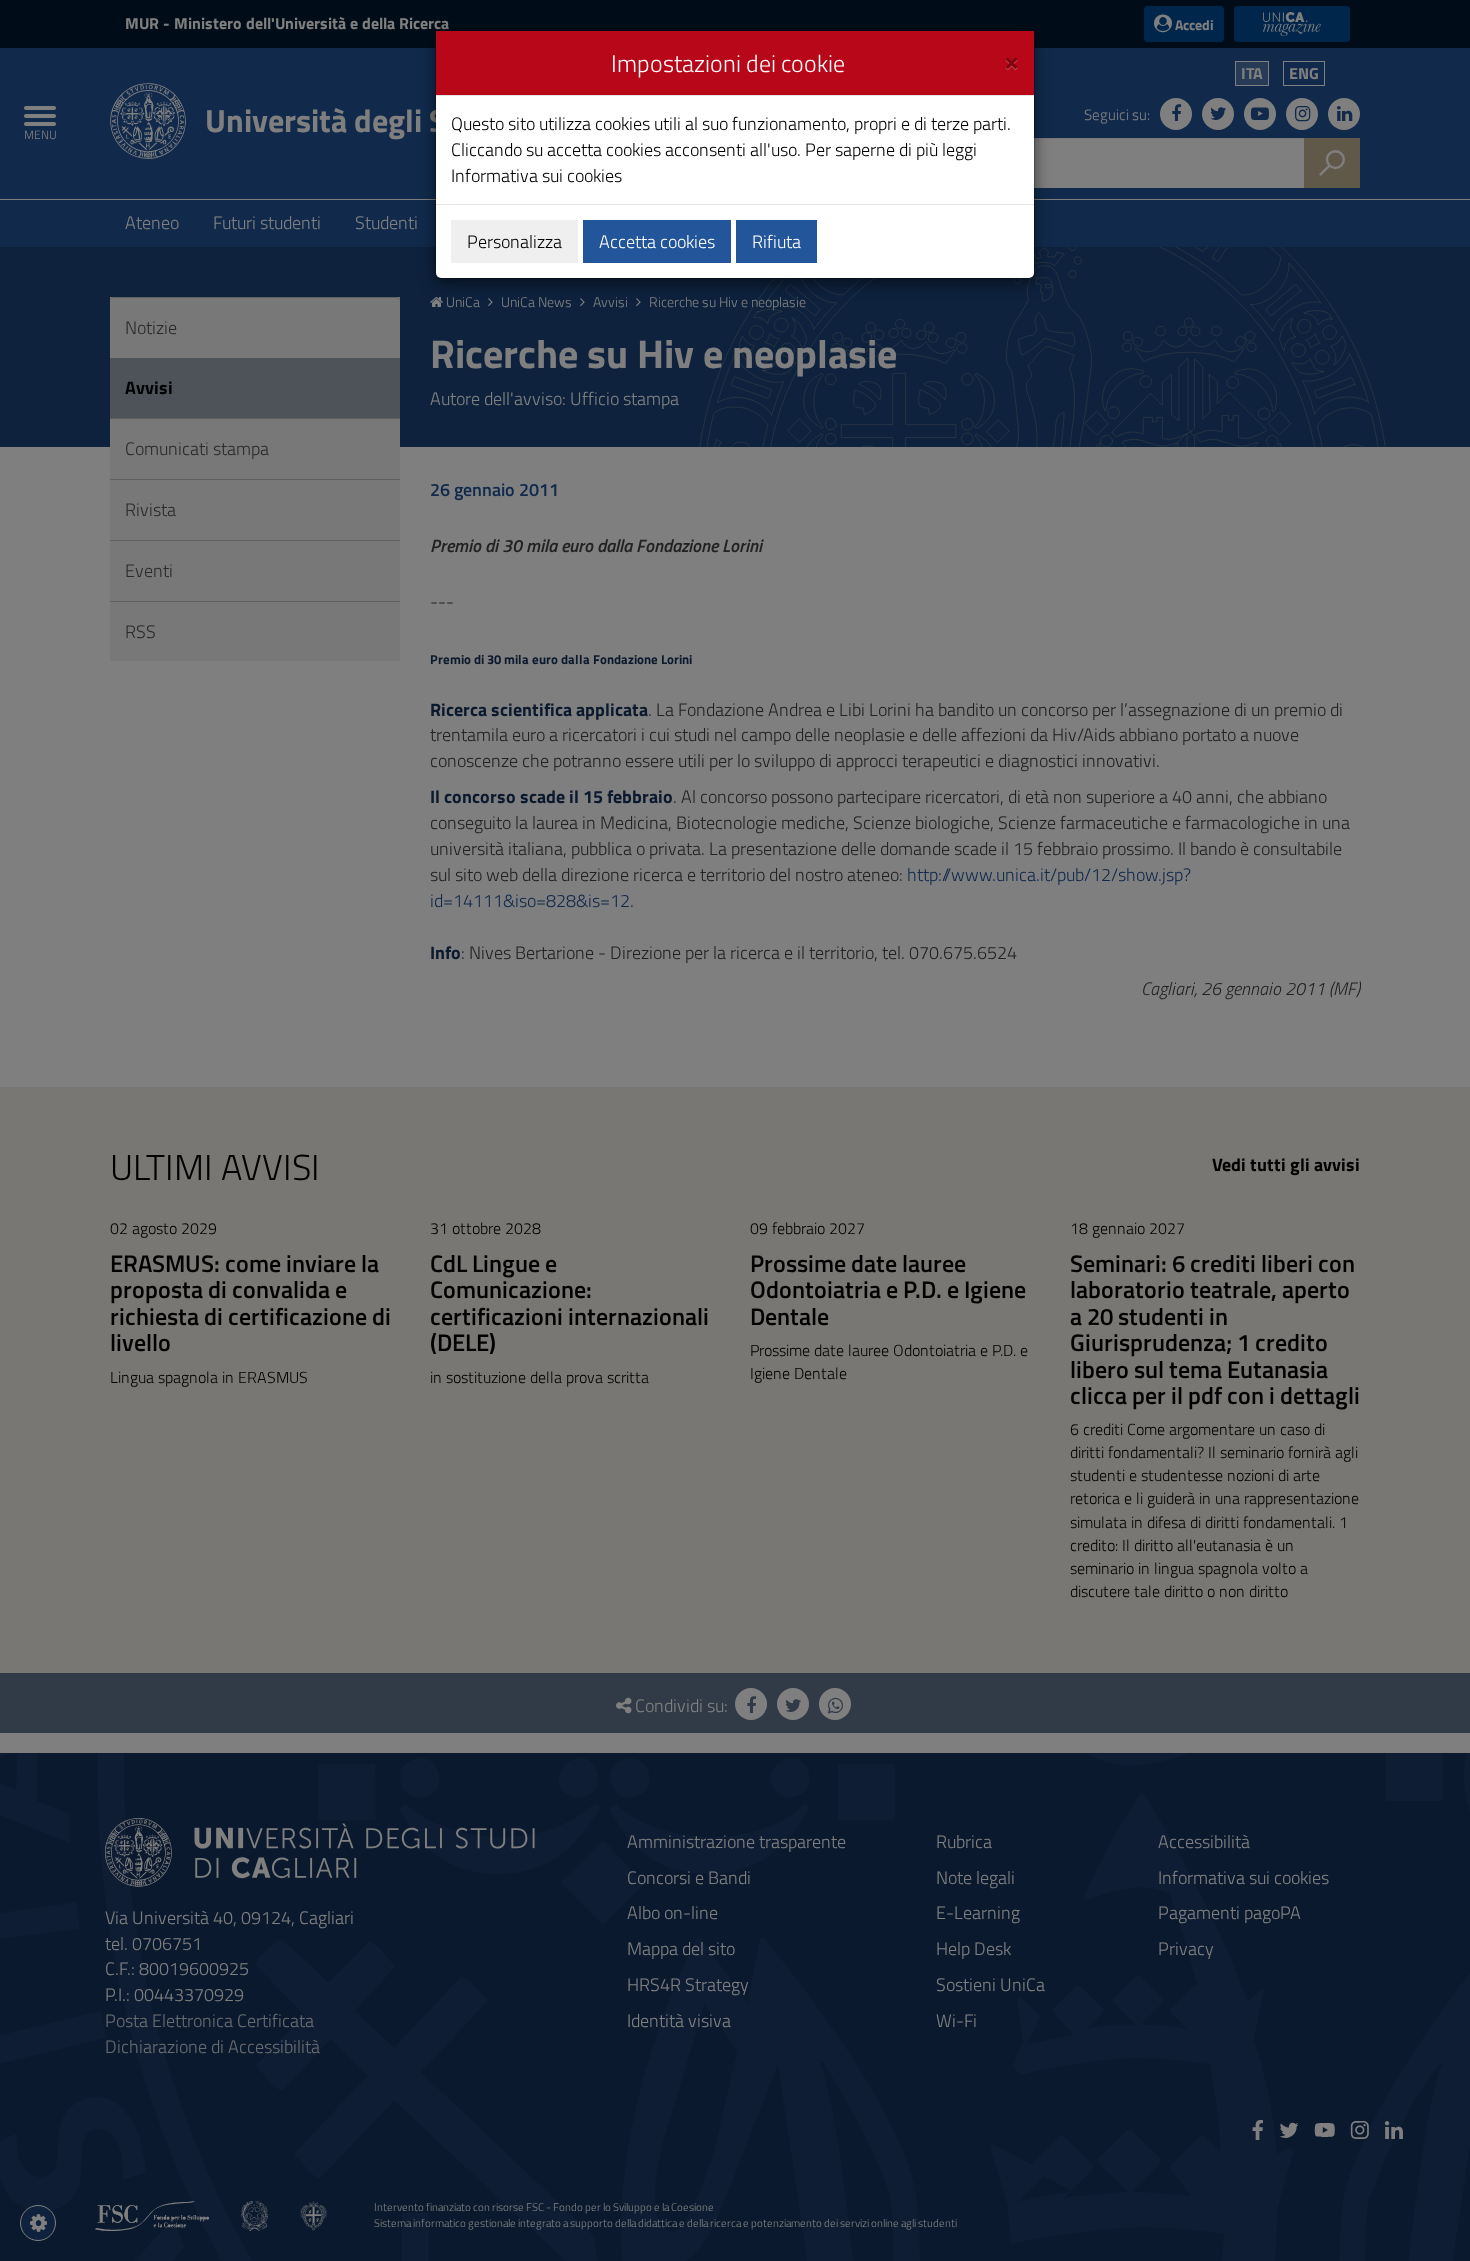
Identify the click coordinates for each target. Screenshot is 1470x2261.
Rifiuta (776, 241)
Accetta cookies (657, 241)
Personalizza (514, 241)
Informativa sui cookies (536, 175)
